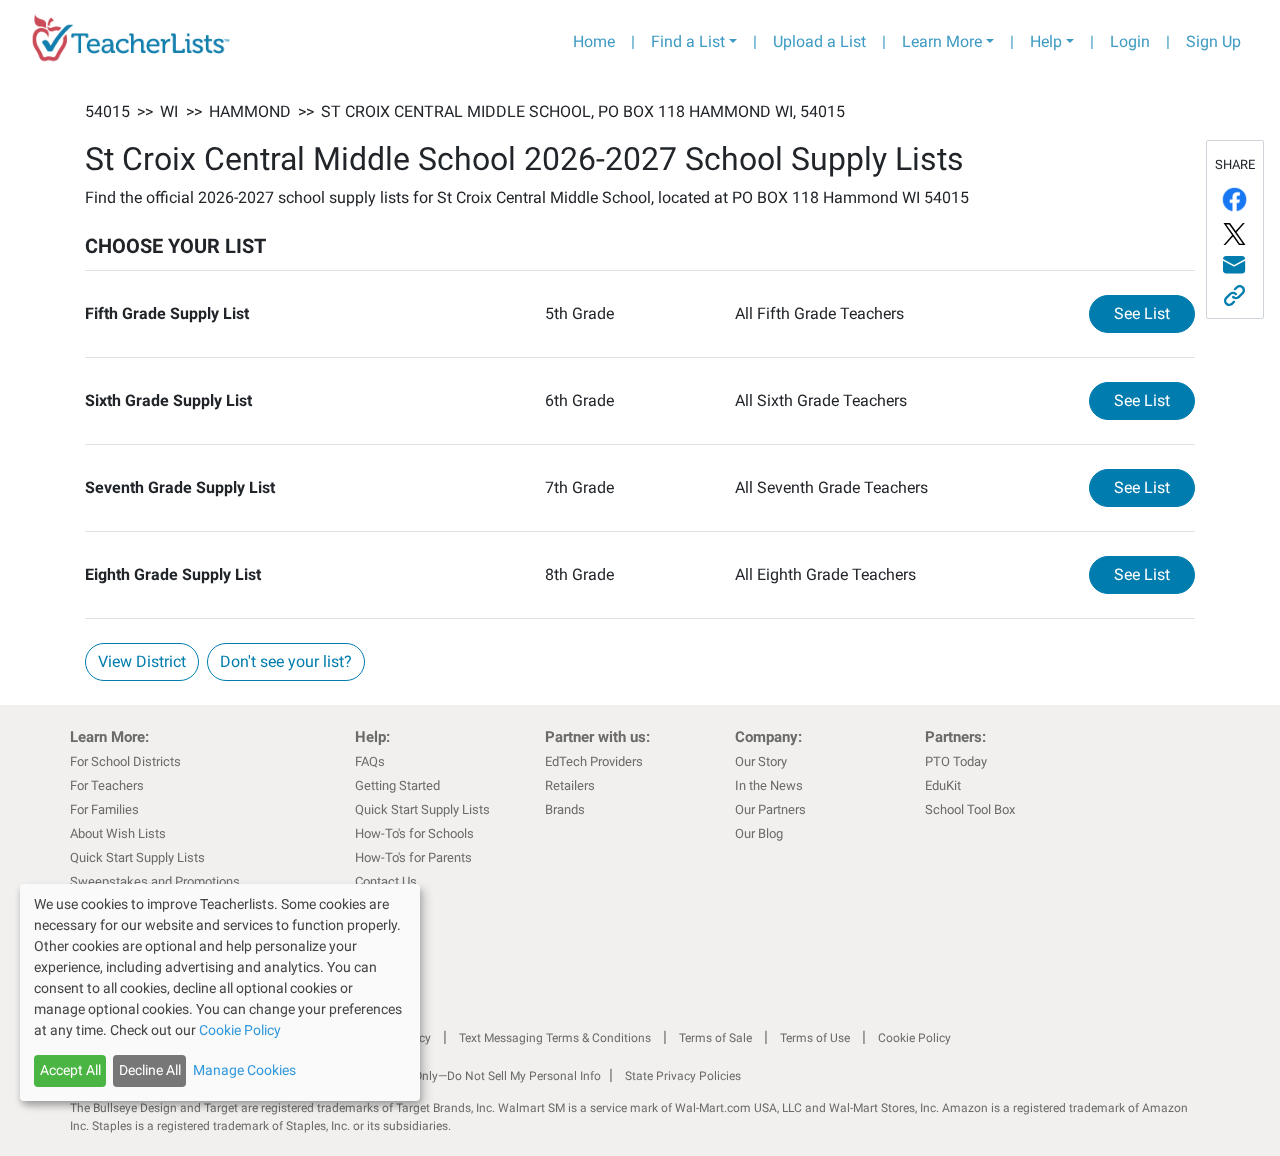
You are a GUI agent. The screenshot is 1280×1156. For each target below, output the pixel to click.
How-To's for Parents (413, 857)
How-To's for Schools (414, 833)
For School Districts (125, 761)
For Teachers (107, 785)
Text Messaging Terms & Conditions (555, 1038)
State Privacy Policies (683, 1076)
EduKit (943, 785)
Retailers (570, 785)
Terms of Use (815, 1038)
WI (169, 111)
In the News (769, 785)
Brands (565, 809)
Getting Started (397, 785)
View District (142, 661)
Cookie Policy (914, 1038)
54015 (107, 111)
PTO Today (956, 761)
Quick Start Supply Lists (137, 857)
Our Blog (759, 833)
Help (1046, 41)
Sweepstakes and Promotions (155, 881)
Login (1130, 41)
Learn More (942, 41)
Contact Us (386, 881)
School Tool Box (970, 809)
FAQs (370, 761)
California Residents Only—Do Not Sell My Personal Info (452, 1076)
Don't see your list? (286, 661)
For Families (104, 809)
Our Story (761, 761)
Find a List (688, 41)
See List (1154, 313)
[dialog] (220, 992)
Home (594, 41)
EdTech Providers (594, 761)
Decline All (150, 1070)
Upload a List (819, 41)
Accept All (70, 1070)
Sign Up (1213, 41)
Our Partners (770, 809)
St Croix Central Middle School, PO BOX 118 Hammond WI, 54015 (583, 111)
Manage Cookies (244, 1070)
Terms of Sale (715, 1038)
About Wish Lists (118, 833)
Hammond (250, 111)
